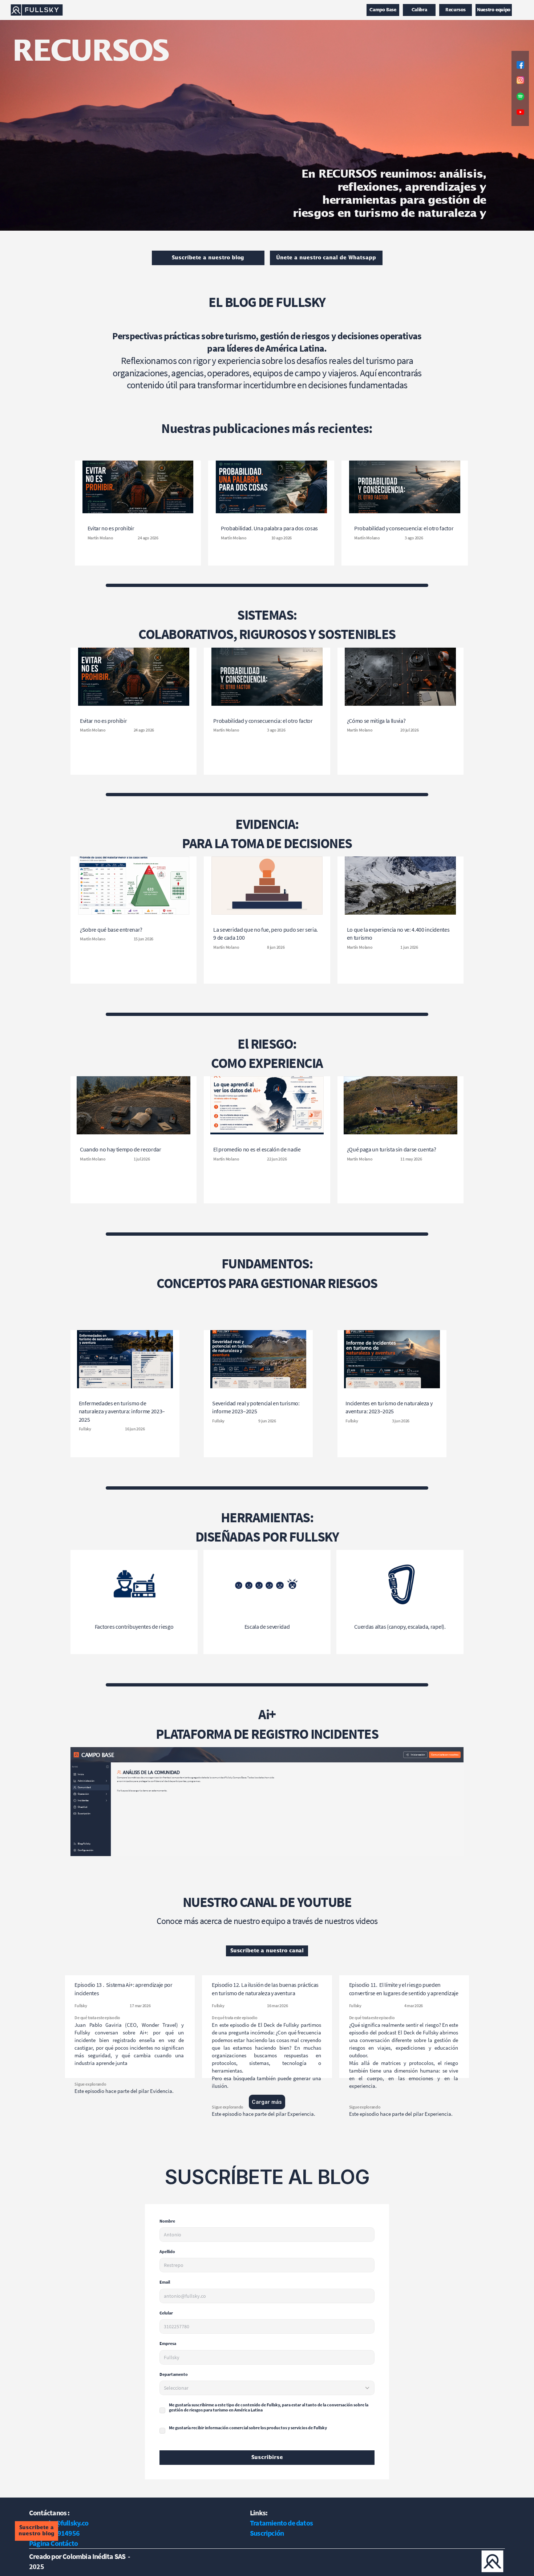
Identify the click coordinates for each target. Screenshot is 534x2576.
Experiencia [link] (301, 2114)
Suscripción (267, 2533)
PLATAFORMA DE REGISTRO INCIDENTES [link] (267, 1734)
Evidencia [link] (161, 2091)
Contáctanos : (49, 2513)
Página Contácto (53, 2543)
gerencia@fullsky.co (59, 2523)
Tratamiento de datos (281, 2523)
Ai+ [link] (267, 1714)
